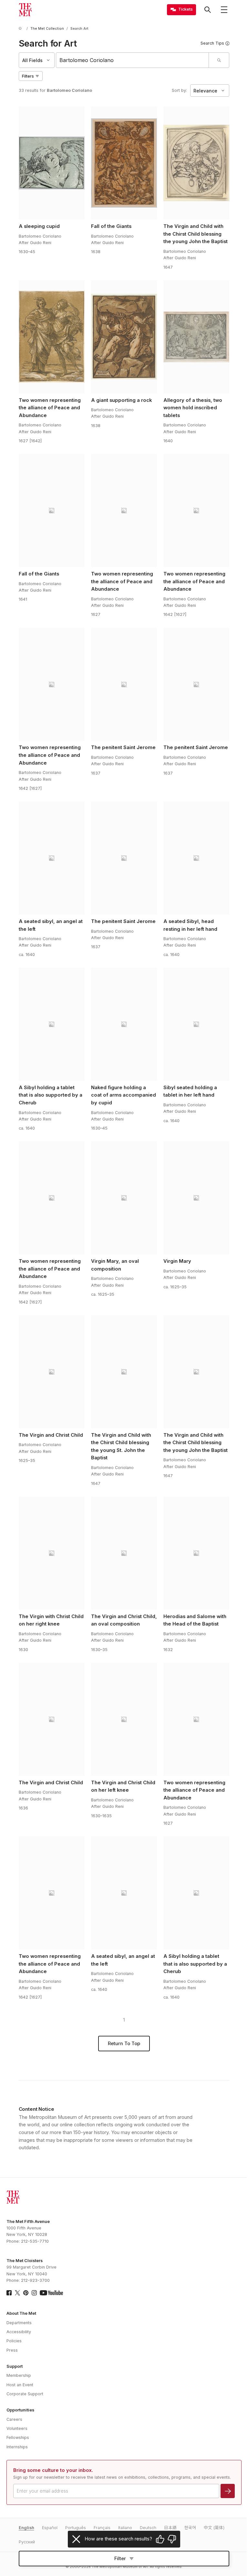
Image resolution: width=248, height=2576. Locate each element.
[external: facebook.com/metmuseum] (9, 2293)
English (26, 2528)
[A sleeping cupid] (52, 163)
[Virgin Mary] (196, 1198)
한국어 (190, 2528)
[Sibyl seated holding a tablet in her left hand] (196, 1024)
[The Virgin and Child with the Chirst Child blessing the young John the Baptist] (196, 163)
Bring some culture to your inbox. (53, 2470)
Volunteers (17, 2428)
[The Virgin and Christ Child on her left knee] (124, 1719)
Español (50, 2528)
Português (76, 2528)
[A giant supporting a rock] (124, 337)
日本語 (170, 2528)
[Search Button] (208, 10)
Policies (14, 2341)
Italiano (125, 2528)
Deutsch (148, 2528)
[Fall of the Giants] (124, 163)
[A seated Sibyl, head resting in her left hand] (196, 858)
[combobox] (133, 60)
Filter (120, 2559)
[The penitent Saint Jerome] (124, 684)
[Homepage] (25, 10)
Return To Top (124, 2044)
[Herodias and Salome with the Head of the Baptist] (196, 1553)
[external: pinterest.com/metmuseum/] (26, 2293)
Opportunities (20, 2410)
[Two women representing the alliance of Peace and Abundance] (52, 337)
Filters (28, 76)
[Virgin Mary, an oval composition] (124, 1198)
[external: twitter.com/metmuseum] (17, 2293)
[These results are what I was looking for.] (160, 2539)
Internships (17, 2447)
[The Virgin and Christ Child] (52, 1372)
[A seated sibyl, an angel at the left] (52, 858)
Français (102, 2528)
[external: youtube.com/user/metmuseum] (51, 2293)
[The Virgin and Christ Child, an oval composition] (124, 1553)
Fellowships (18, 2437)
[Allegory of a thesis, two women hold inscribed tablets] (196, 337)
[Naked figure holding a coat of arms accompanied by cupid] (124, 1024)
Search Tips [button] (212, 43)
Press (12, 2350)
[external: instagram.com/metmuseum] (34, 2293)
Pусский (27, 2542)
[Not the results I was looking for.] (172, 2539)
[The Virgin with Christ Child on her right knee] (52, 1553)
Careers (14, 2419)
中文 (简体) (214, 2528)
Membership (19, 2375)
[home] (21, 29)
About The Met (21, 2313)
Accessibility (19, 2332)
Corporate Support (25, 2394)
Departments (19, 2323)
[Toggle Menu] (224, 10)
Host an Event (20, 2385)
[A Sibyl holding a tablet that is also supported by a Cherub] (52, 1024)
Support (15, 2366)
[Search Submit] (219, 60)
